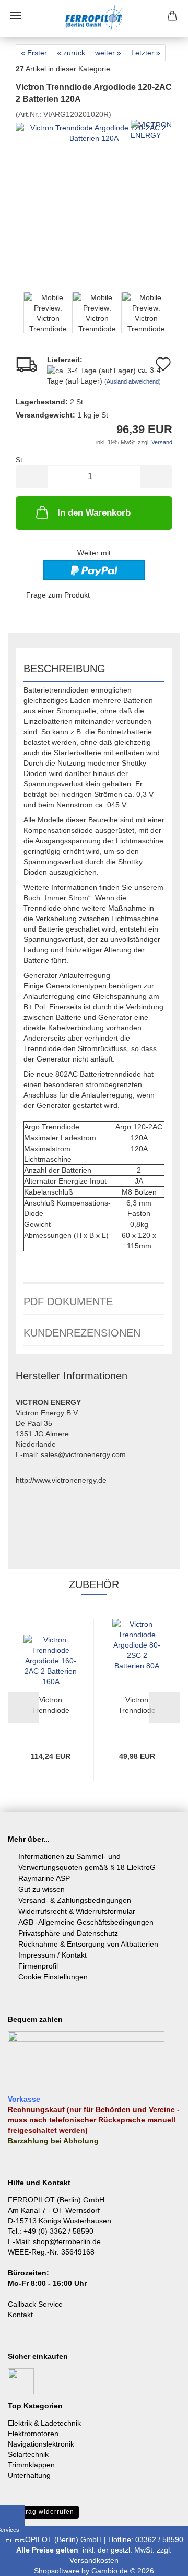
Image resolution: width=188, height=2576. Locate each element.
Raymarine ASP (44, 1878)
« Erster (34, 53)
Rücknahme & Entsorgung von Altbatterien (88, 1944)
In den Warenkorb (94, 513)
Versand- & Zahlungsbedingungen (75, 1900)
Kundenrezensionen (82, 1333)
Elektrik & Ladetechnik (44, 2423)
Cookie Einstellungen (53, 1977)
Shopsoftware (57, 2571)
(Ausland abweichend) (133, 381)
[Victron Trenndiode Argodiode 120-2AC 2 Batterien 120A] (94, 197)
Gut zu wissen (42, 1889)
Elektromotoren (33, 2434)
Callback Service (35, 2304)
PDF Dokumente (68, 1302)
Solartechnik (28, 2454)
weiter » (108, 53)
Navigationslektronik (41, 2444)
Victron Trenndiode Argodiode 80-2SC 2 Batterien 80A (137, 1706)
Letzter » (146, 53)
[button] (31, 477)
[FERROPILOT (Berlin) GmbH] (94, 18)
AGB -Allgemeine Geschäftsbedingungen (86, 1922)
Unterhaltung (29, 2475)
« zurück (71, 53)
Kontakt (20, 2315)
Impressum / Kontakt (52, 1955)
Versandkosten (94, 2560)
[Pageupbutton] (159, 2560)
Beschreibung (64, 669)
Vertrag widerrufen (43, 2512)
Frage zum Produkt (58, 595)
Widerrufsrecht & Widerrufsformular (77, 1911)
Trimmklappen (31, 2465)
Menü (16, 16)
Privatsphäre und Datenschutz (68, 1933)
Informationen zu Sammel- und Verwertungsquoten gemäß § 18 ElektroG (87, 1862)
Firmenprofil (38, 1966)
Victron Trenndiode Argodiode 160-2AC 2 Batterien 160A (51, 1706)
